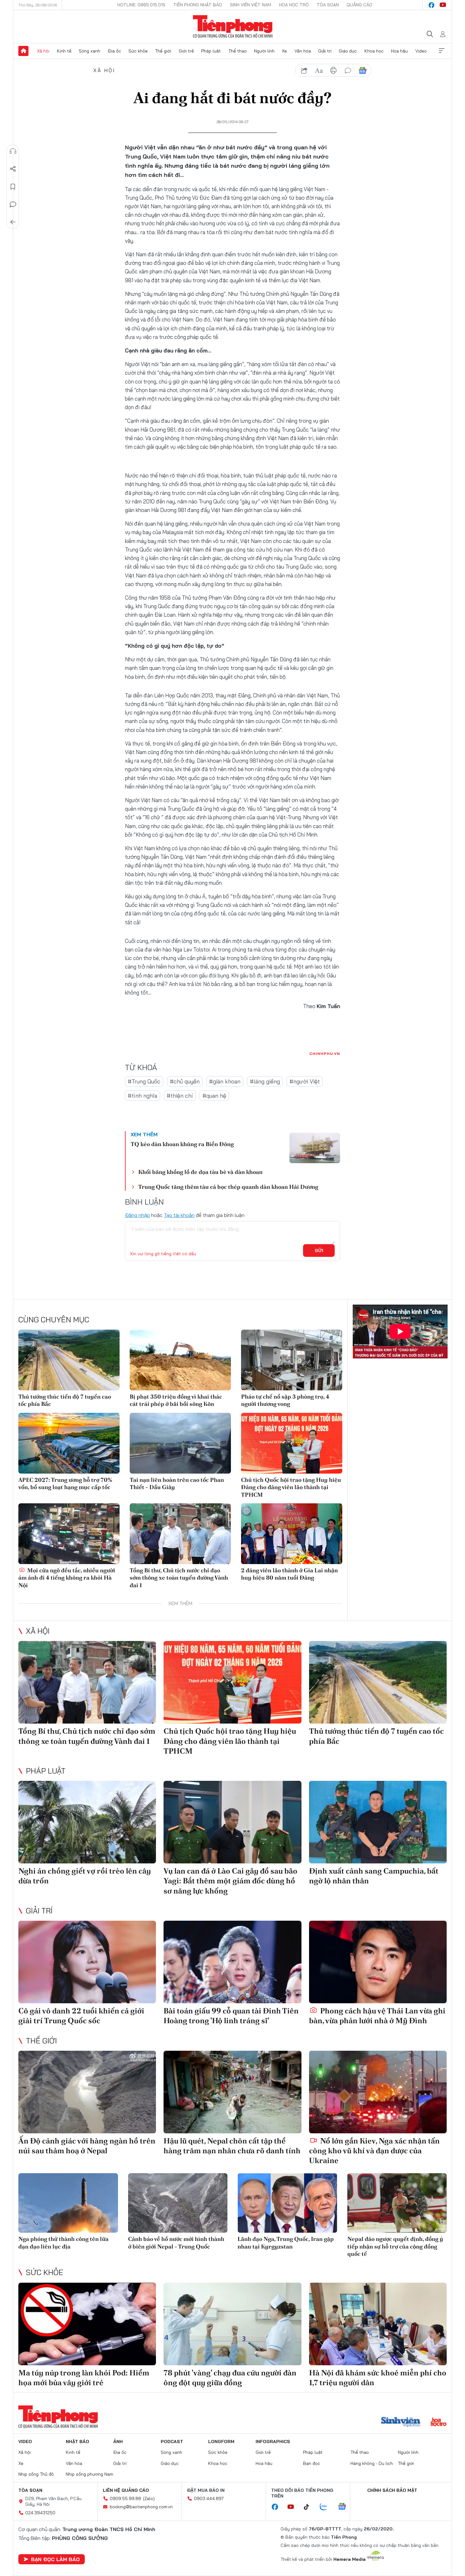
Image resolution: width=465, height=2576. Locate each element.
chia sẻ (304, 71)
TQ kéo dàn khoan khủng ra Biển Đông (182, 1144)
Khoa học (374, 51)
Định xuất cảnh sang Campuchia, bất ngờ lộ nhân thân (374, 1876)
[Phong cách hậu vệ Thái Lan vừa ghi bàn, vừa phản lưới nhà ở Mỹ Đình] (378, 1962)
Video (421, 51)
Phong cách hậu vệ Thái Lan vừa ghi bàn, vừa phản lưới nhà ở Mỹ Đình (377, 2016)
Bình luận (13, 204)
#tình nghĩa (143, 1096)
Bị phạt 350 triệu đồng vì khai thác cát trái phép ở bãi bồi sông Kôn (176, 1400)
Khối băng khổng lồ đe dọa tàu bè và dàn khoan (200, 1172)
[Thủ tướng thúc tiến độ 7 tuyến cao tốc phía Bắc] (69, 1360)
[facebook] (431, 5)
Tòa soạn (328, 5)
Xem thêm (442, 51)
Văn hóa (303, 51)
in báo (333, 71)
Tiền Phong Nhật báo (198, 5)
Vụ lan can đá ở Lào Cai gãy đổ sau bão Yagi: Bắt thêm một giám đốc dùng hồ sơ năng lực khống (230, 1881)
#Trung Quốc (144, 1081)
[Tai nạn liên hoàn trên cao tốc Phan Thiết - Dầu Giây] (180, 1443)
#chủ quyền (185, 1081)
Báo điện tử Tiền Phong (233, 27)
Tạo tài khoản (179, 1215)
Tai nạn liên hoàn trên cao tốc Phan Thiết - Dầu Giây (177, 1483)
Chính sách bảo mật (392, 2490)
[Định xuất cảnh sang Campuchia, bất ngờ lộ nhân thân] (378, 1822)
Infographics (273, 2442)
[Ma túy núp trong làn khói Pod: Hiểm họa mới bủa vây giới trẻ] (87, 2324)
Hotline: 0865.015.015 (141, 5)
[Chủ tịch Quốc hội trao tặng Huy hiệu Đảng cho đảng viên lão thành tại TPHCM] (292, 1443)
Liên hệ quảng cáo (126, 2490)
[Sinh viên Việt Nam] (401, 2423)
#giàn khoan (225, 1081)
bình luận (348, 71)
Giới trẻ (186, 51)
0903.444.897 (209, 2498)
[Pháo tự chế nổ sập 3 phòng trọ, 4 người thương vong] (292, 1360)
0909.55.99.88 (125, 2498)
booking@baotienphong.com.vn (141, 2507)
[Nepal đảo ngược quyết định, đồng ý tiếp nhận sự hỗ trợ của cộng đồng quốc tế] (397, 2203)
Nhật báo (77, 2442)
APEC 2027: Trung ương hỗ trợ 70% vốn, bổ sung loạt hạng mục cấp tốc (65, 1483)
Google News (363, 71)
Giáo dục (348, 51)
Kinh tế (64, 51)
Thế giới (163, 51)
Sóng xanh (90, 51)
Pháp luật (211, 51)
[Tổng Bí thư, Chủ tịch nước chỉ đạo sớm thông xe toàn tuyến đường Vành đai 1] (180, 1534)
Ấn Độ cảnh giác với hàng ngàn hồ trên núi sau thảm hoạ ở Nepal (87, 2146)
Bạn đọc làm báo (55, 2559)
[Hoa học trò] (439, 2423)
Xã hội (43, 51)
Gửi (319, 1251)
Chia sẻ (13, 169)
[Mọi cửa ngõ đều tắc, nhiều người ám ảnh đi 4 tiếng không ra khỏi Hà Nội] (69, 1534)
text (319, 71)
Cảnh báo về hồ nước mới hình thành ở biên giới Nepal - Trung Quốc (176, 2242)
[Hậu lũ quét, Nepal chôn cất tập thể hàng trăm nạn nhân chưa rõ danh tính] (232, 2092)
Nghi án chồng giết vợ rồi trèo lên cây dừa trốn (85, 1876)
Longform (221, 2442)
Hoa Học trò (294, 5)
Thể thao (238, 51)
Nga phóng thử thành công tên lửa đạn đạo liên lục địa (63, 2242)
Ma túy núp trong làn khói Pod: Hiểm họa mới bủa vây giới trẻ (84, 2378)
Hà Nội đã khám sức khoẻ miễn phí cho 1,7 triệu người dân (378, 2378)
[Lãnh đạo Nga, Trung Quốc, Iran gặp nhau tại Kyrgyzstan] (287, 2203)
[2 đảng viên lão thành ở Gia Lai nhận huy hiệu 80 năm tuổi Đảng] (292, 1534)
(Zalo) (149, 2498)
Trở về (13, 222)
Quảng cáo (360, 5)
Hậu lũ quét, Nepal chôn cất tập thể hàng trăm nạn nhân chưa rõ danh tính (232, 2146)
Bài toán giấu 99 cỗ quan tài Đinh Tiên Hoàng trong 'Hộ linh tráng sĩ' (231, 2016)
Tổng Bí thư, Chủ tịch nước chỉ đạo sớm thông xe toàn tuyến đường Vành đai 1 (179, 1578)
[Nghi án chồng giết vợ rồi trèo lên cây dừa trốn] (87, 1822)
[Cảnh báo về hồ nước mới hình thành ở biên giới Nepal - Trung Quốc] (178, 2203)
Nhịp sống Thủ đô (36, 2474)
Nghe (13, 151)
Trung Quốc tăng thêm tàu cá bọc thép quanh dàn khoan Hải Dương (228, 1187)
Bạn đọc (312, 2463)
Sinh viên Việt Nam (251, 5)
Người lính (264, 51)
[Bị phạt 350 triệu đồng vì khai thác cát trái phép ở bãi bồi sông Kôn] (180, 1360)
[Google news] (345, 2507)
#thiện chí (180, 1096)
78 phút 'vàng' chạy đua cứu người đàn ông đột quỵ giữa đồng (230, 2378)
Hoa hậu (399, 51)
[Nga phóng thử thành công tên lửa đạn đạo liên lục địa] (68, 2203)
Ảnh (118, 2442)
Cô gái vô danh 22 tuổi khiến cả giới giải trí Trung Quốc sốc (81, 2016)
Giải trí (325, 51)
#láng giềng (265, 1081)
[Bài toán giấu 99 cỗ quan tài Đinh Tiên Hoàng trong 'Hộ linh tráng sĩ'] (232, 1962)
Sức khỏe (138, 51)
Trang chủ (23, 51)
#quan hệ (214, 1096)
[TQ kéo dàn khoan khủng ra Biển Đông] (315, 1148)
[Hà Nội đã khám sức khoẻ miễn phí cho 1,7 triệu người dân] (378, 2324)
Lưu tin (13, 187)
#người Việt (305, 1081)
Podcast (172, 2442)
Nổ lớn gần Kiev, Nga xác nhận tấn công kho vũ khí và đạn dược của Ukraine (374, 2151)
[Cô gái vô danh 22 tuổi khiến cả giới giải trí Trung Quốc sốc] (87, 1962)
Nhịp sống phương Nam (90, 2474)
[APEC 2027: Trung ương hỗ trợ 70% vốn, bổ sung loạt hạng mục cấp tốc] (69, 1443)
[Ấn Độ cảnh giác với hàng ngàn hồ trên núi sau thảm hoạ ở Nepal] (87, 2092)
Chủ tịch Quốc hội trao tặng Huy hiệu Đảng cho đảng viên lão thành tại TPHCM (291, 1487)
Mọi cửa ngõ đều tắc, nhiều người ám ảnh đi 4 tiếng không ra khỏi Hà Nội (67, 1578)
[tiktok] (310, 2507)
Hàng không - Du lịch (372, 2463)
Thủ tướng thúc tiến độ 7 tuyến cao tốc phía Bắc (65, 1400)
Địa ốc (115, 51)
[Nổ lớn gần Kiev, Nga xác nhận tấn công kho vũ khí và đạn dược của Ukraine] (378, 2092)
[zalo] (327, 2507)
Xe (284, 51)
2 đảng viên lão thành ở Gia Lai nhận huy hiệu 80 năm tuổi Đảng (289, 1574)
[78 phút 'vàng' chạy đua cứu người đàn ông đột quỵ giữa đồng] (232, 2324)
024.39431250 (40, 2513)
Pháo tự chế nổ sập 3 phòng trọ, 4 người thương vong (285, 1400)
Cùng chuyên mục (54, 1319)
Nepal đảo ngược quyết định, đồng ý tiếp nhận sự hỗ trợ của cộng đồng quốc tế (395, 2246)
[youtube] (443, 5)
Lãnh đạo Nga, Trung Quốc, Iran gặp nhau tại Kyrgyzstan (286, 2242)
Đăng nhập (137, 1215)
